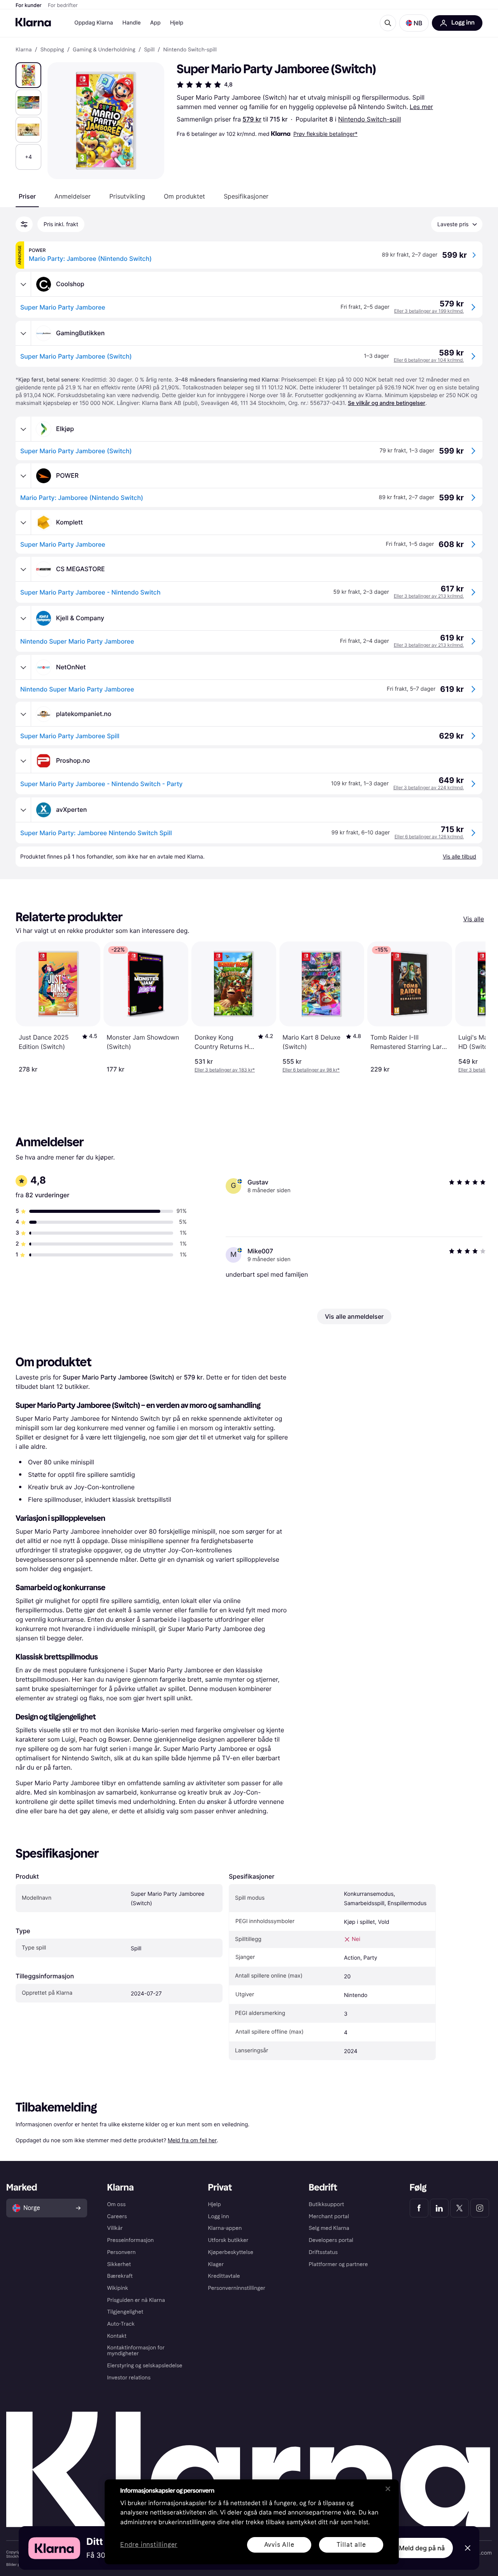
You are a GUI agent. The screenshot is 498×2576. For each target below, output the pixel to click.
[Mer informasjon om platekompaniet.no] (23, 714)
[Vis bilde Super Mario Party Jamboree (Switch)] (28, 75)
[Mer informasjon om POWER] (23, 476)
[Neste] (472, 1007)
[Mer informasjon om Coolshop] (23, 284)
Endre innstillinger (149, 2545)
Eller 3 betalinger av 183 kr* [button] (225, 1070)
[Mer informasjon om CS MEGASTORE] (23, 569)
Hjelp (177, 23)
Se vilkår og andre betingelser (387, 403)
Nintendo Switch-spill (370, 119)
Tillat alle (351, 2545)
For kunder (29, 5)
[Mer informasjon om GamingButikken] (23, 333)
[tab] (27, 196)
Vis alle (474, 919)
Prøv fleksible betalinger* (325, 134)
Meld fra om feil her (192, 2140)
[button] (414, 23)
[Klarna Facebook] (419, 2208)
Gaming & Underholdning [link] (104, 50)
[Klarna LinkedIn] (439, 2208)
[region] (252, 2522)
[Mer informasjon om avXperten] (23, 810)
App (155, 23)
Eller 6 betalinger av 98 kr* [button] (311, 1070)
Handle (132, 23)
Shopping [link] (52, 50)
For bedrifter (63, 5)
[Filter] (24, 224)
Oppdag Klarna (94, 23)
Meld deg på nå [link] (422, 2548)
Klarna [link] (24, 50)
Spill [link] (149, 50)
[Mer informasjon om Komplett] (23, 523)
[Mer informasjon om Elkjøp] (23, 429)
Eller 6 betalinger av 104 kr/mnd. (429, 360)
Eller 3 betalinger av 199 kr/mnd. (429, 311)
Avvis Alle (279, 2545)
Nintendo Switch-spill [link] (190, 50)
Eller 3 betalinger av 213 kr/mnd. (429, 596)
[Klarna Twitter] (459, 2208)
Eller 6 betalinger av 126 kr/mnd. (429, 837)
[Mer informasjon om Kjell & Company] (23, 618)
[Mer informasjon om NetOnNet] (23, 667)
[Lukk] (388, 2489)
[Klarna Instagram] (480, 2208)
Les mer (421, 107)
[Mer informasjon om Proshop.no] (23, 761)
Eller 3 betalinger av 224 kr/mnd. (429, 787)
